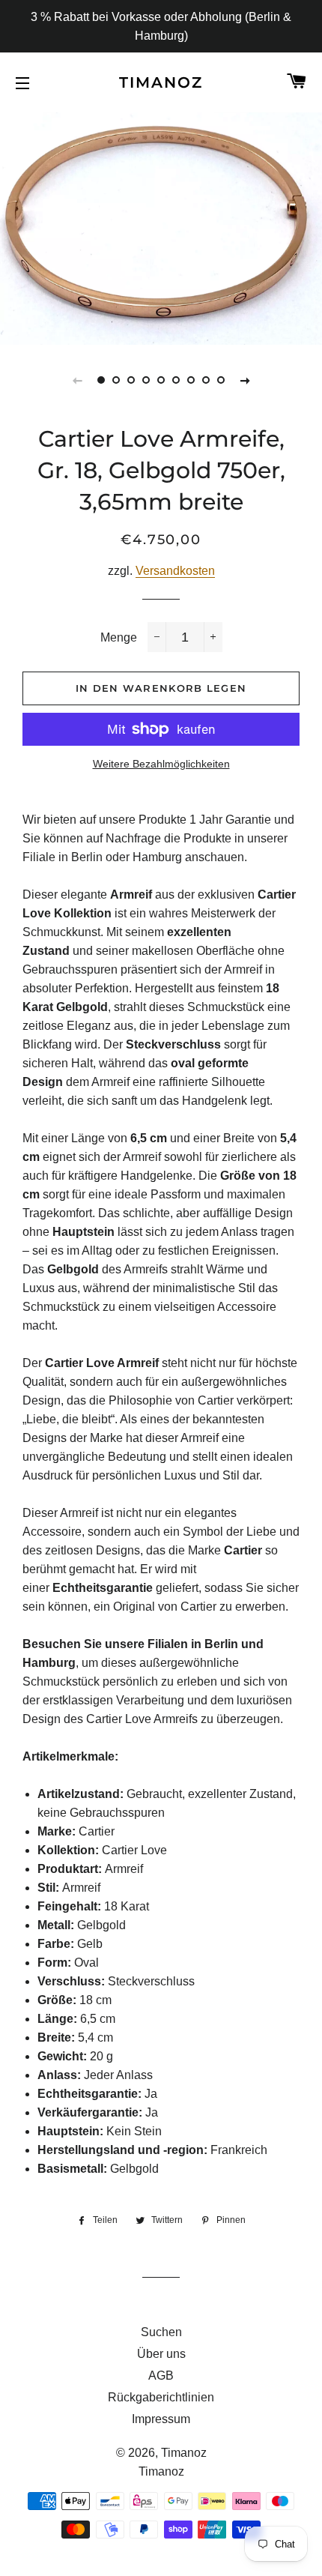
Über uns (161, 2354)
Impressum (161, 2419)
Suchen (161, 2332)
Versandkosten (175, 571)
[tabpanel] (161, 227)
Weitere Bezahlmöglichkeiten (161, 764)
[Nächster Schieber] (245, 380)
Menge (119, 637)
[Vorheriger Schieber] (77, 380)
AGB (161, 2376)
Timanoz (161, 82)
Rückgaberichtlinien (161, 2397)
